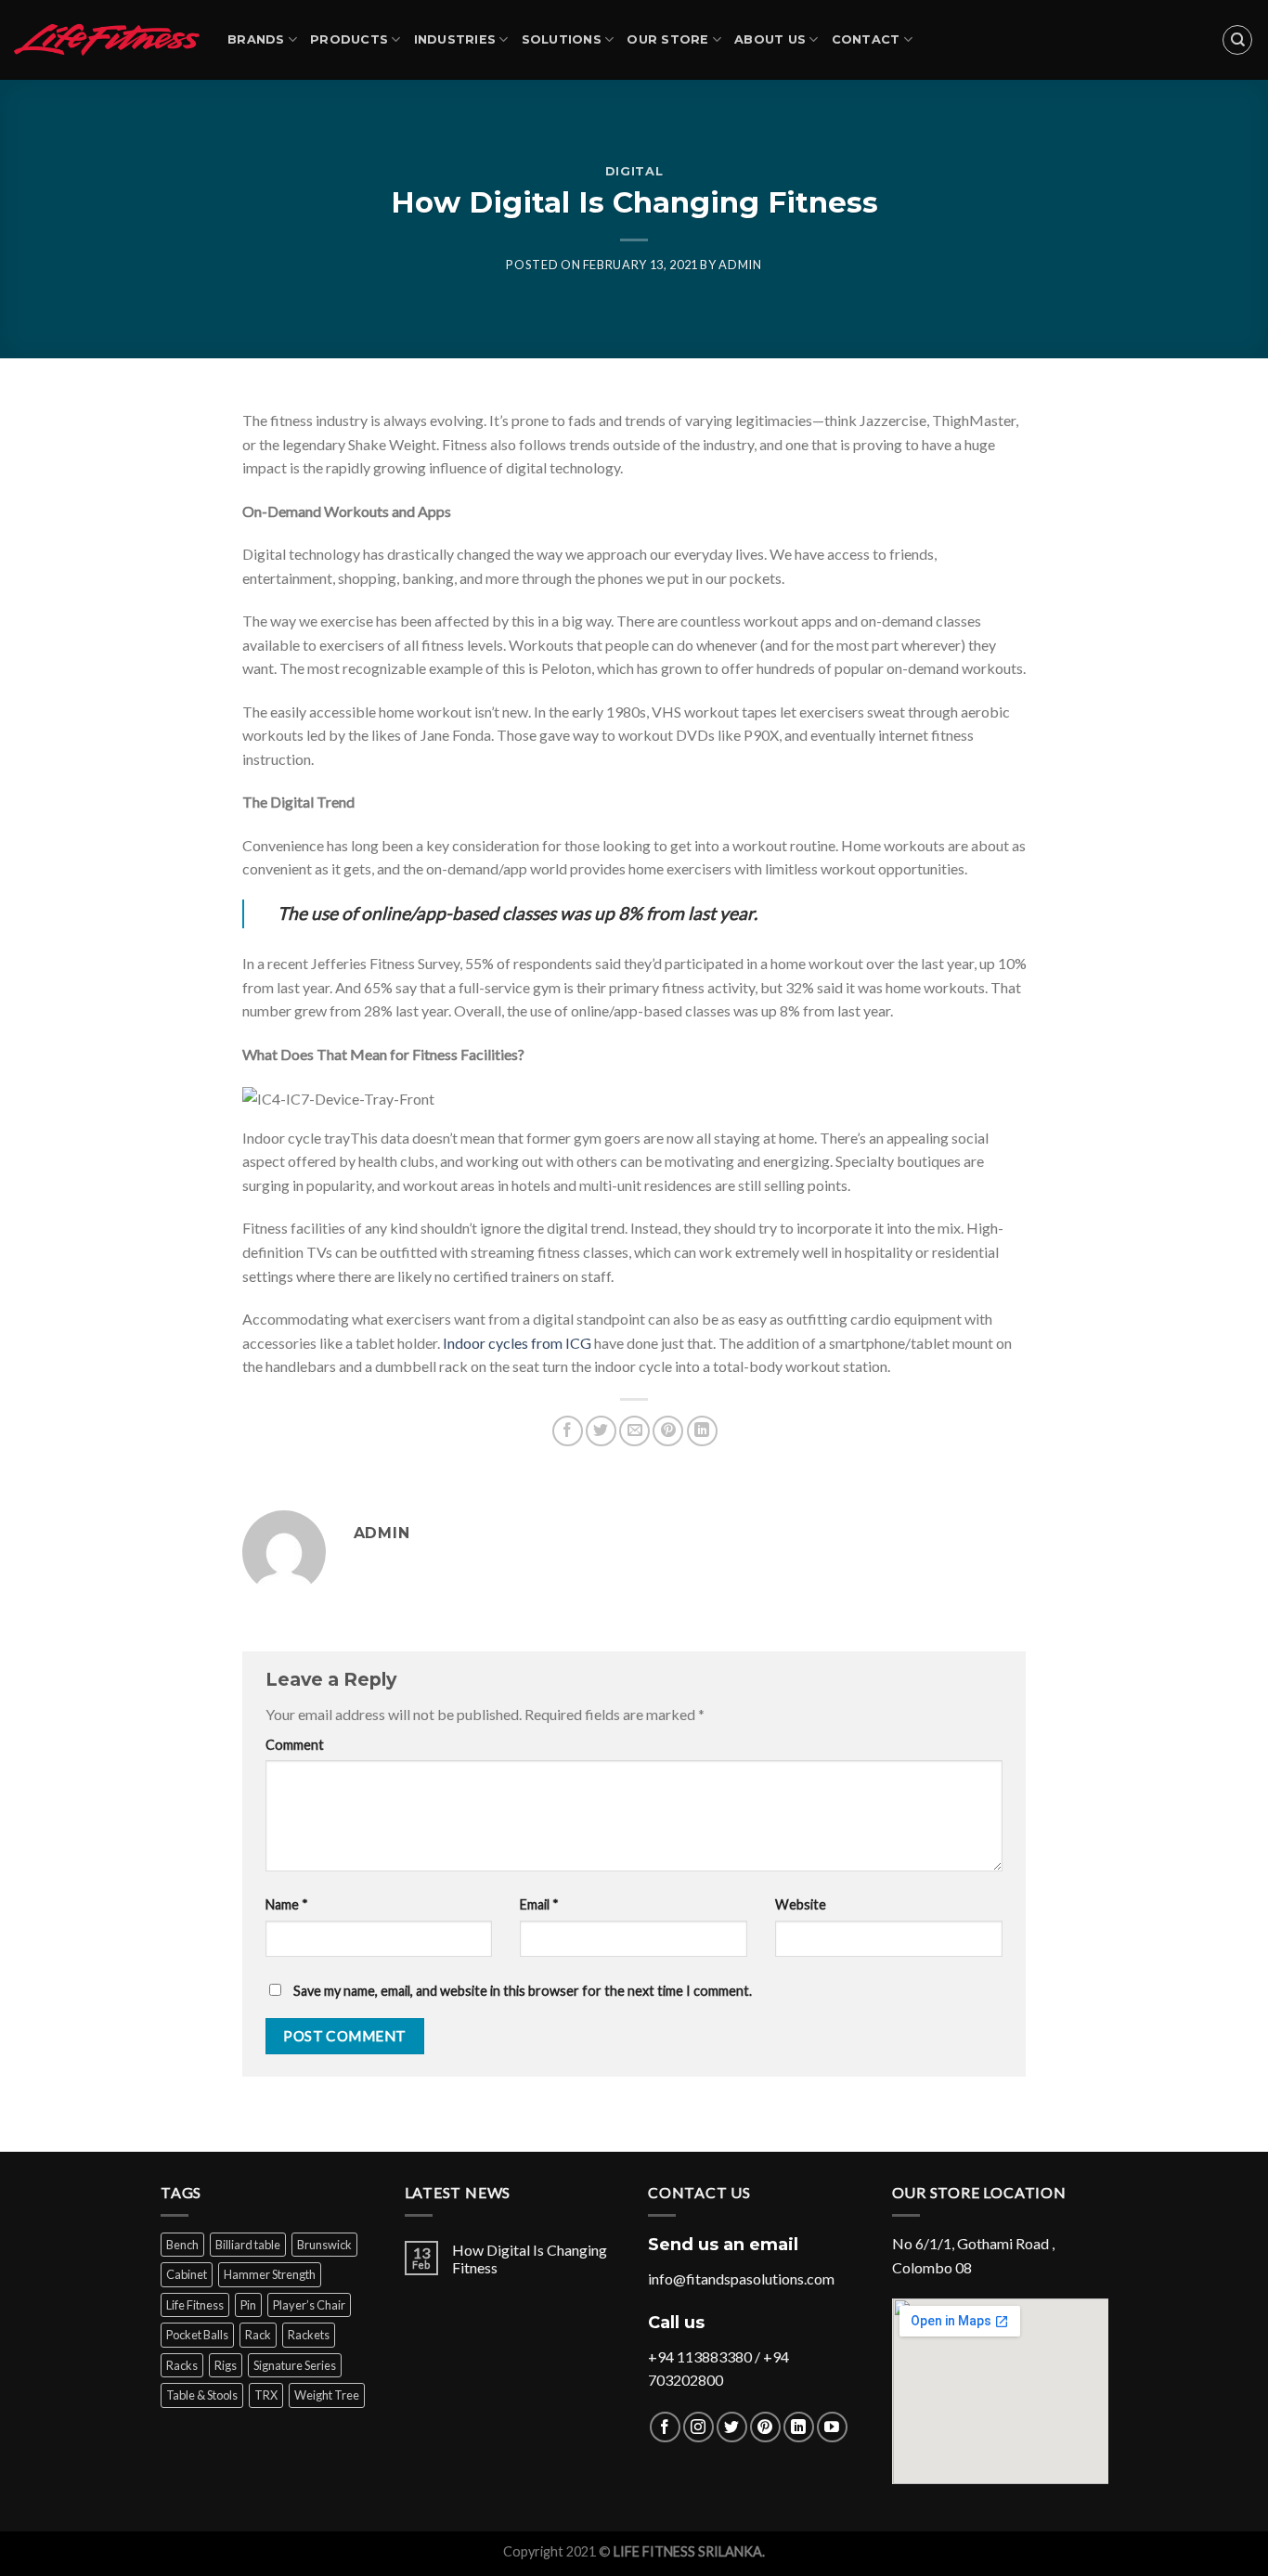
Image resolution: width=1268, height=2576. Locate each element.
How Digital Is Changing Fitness (530, 2259)
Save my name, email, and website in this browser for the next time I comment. (523, 1991)
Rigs (226, 2365)
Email (539, 1904)
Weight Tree (327, 2395)
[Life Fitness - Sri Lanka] (107, 39)
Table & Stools (202, 2395)
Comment (295, 1745)
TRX (266, 2395)
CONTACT (866, 39)
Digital (634, 171)
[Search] (1237, 40)
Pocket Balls (197, 2335)
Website (801, 1904)
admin (740, 265)
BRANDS (256, 39)
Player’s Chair (309, 2305)
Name (287, 1904)
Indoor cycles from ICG (517, 1343)
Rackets (309, 2335)
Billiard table (248, 2245)
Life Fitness (195, 2305)
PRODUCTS (349, 39)
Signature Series (295, 2365)
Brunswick (324, 2245)
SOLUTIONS (562, 39)
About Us (770, 39)
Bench (182, 2245)
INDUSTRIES (455, 39)
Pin (248, 2305)
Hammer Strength (270, 2274)
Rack (258, 2335)
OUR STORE (667, 39)
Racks (182, 2365)
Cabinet (187, 2274)
